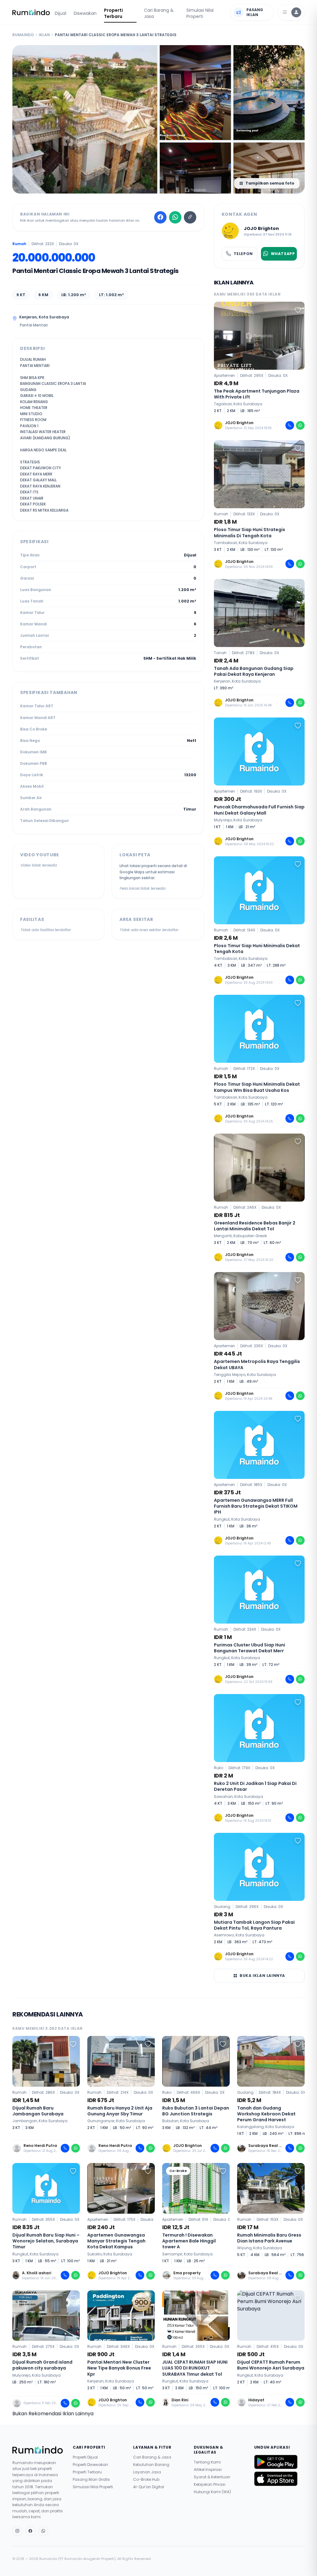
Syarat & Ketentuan (212, 2477)
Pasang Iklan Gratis (91, 2480)
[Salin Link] (190, 217)
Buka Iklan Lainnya (262, 1976)
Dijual (61, 13)
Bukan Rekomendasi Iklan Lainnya (53, 2414)
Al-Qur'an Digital (149, 2487)
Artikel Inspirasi (208, 2470)
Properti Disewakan (90, 2465)
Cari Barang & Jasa (159, 13)
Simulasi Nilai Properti (200, 13)
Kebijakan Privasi (210, 2484)
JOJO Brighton (261, 228)
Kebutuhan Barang (151, 2465)
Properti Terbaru (113, 13)
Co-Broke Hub (146, 2480)
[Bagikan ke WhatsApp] (175, 217)
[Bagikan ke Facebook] (160, 217)
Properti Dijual (85, 2457)
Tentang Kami (207, 2462)
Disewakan (85, 13)
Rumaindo (23, 35)
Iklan (44, 35)
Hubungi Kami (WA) (212, 2492)
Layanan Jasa (147, 2472)
